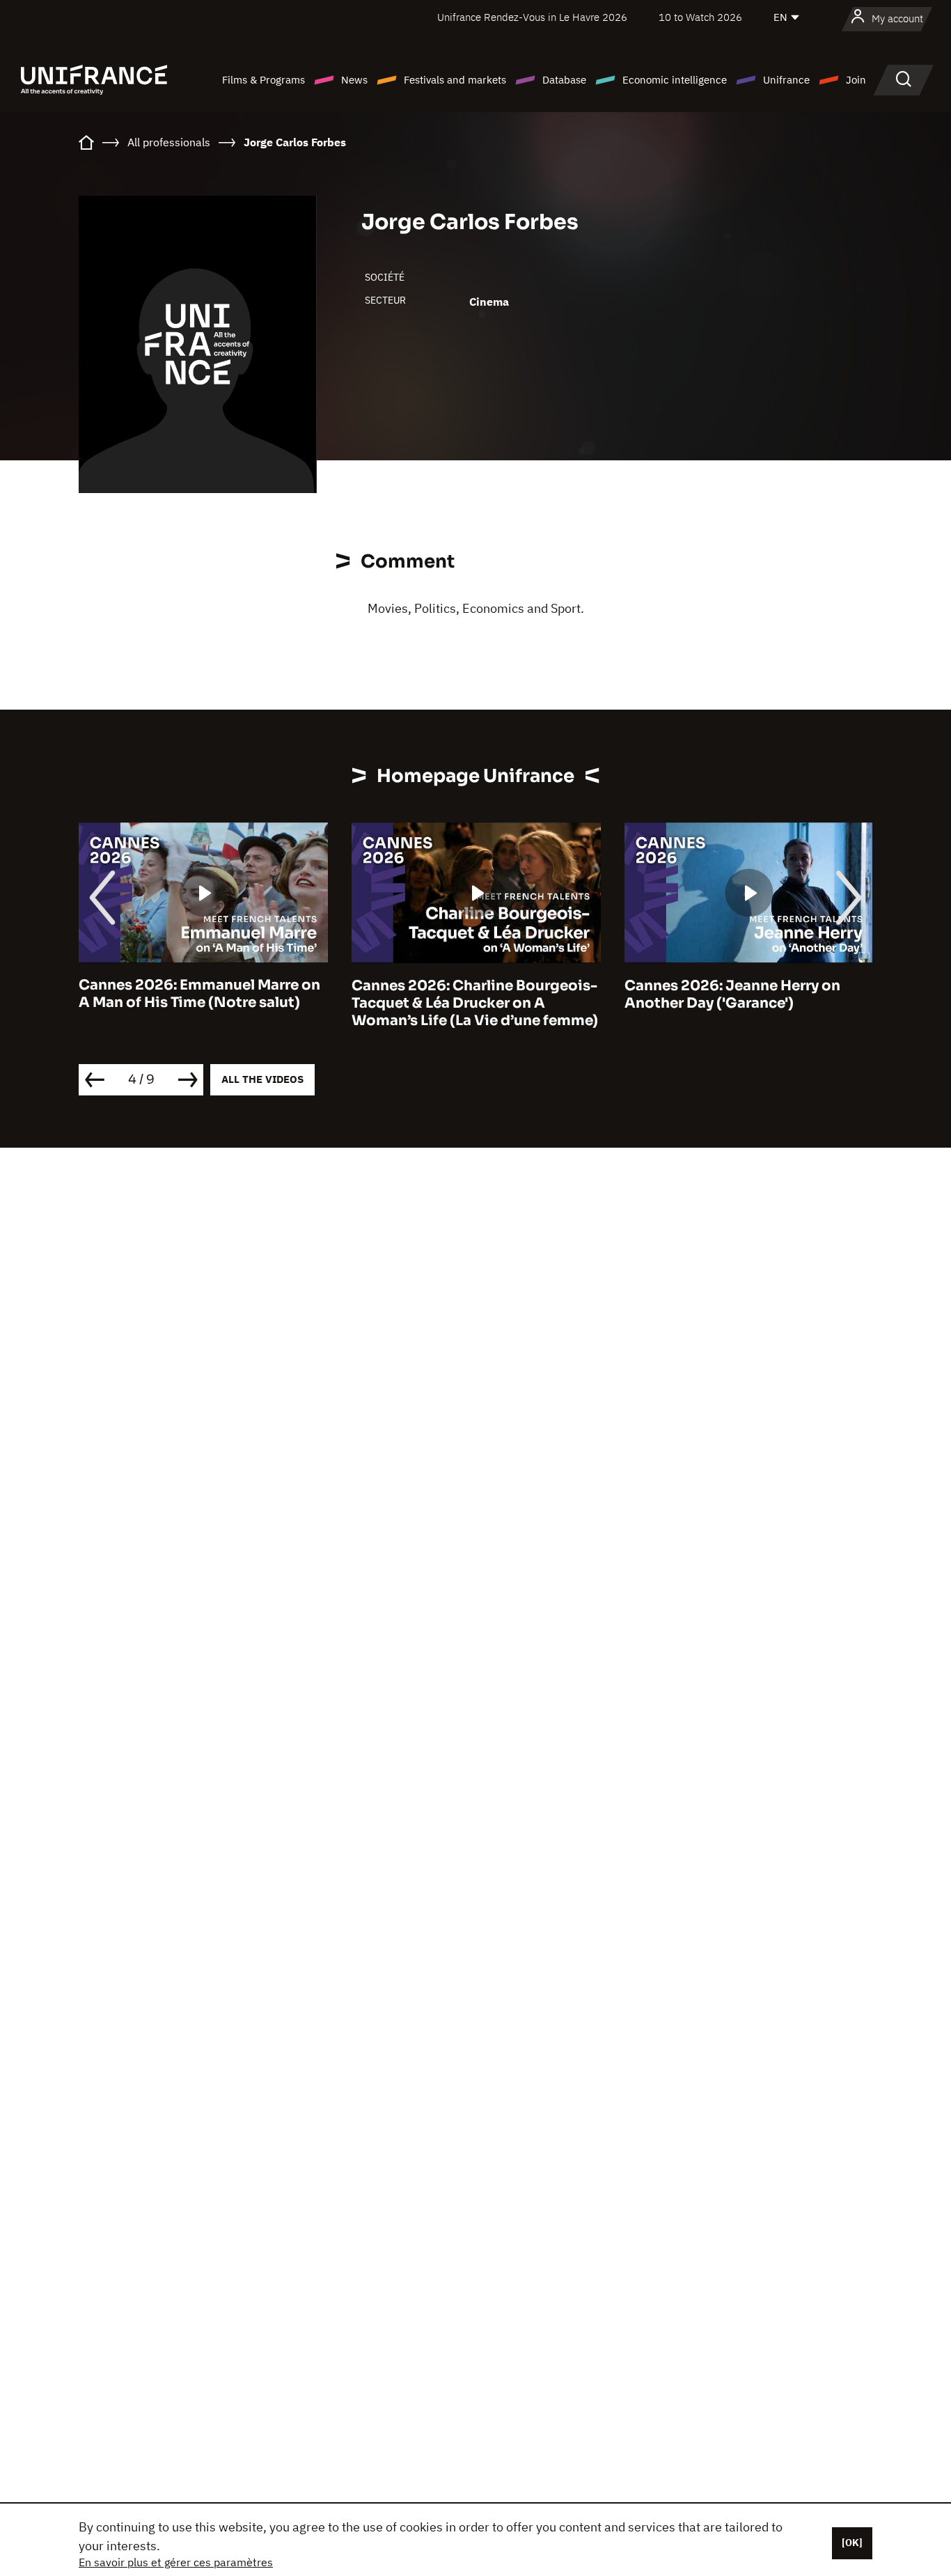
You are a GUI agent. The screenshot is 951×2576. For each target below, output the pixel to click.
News (354, 80)
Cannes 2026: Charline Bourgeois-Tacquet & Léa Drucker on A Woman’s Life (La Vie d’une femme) (475, 1003)
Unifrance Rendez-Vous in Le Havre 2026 (532, 17)
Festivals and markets (455, 80)
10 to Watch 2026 (700, 17)
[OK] (852, 2543)
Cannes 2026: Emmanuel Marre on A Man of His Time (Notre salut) (199, 994)
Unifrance (786, 80)
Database (564, 80)
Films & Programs (264, 80)
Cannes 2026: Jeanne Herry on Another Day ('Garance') (732, 994)
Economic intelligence (675, 80)
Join (856, 80)
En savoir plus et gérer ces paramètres (176, 2562)
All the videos (262, 1079)
